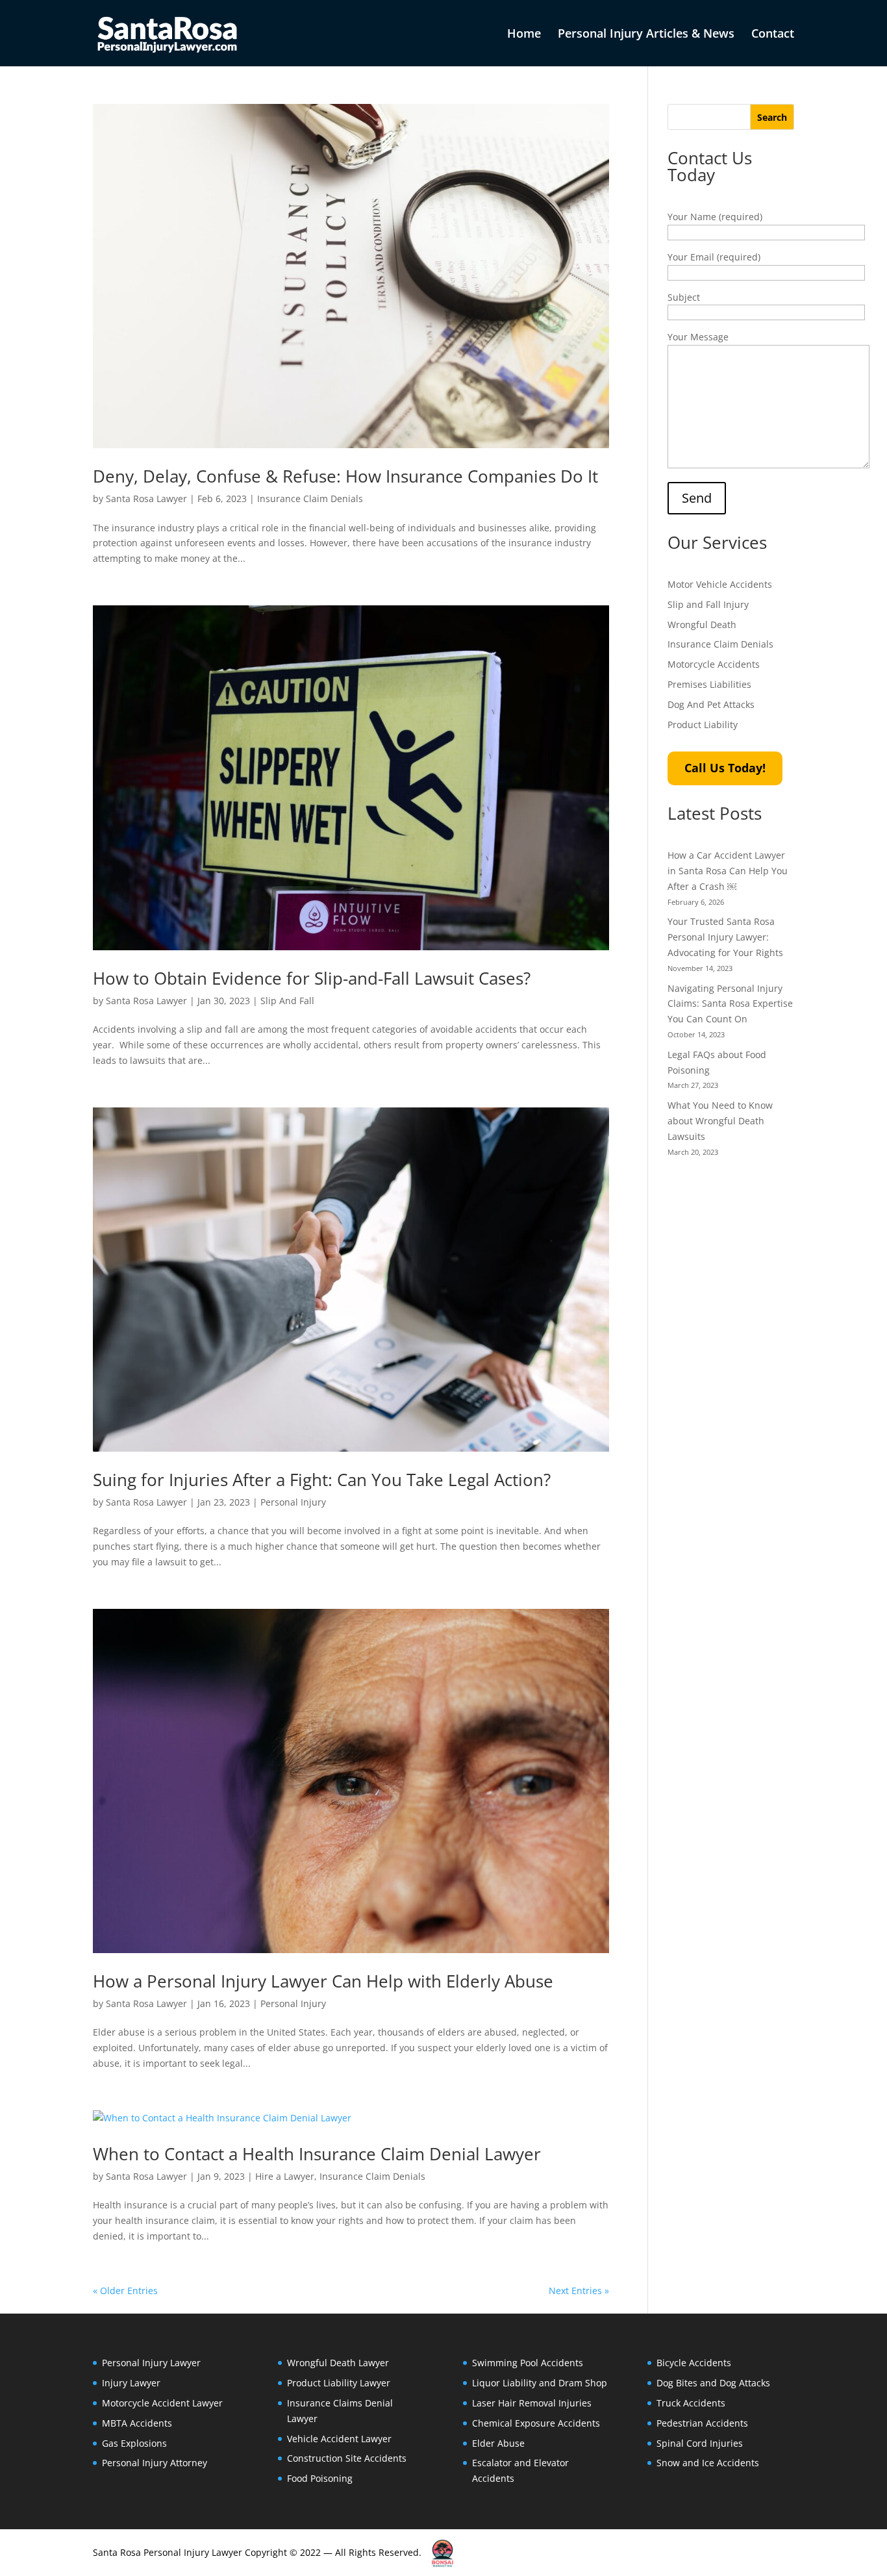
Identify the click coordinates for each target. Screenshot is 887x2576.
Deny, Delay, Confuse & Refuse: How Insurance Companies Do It (345, 476)
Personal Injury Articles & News (646, 35)
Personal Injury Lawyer (151, 2363)
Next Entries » (579, 2291)
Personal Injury (293, 1502)
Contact (773, 35)
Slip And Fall (287, 1001)
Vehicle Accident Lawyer (339, 2439)
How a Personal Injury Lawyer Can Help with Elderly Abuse (323, 1981)
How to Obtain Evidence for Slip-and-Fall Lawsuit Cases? (312, 978)
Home (524, 35)
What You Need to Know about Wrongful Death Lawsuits (720, 1121)
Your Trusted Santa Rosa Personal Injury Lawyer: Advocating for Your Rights (725, 937)
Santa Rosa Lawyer (146, 499)
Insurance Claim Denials (310, 499)
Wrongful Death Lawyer (338, 2363)
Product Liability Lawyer (339, 2383)
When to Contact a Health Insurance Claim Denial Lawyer (317, 2154)
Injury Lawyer (131, 2383)
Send (697, 498)
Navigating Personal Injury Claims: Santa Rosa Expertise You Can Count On (730, 1004)
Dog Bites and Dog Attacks (713, 2383)
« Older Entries (125, 2291)
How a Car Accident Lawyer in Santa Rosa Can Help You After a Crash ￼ (728, 871)
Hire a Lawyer (285, 2176)
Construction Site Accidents (347, 2458)
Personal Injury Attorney (155, 2463)
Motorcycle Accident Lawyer (162, 2403)
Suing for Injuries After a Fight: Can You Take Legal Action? (322, 1480)
